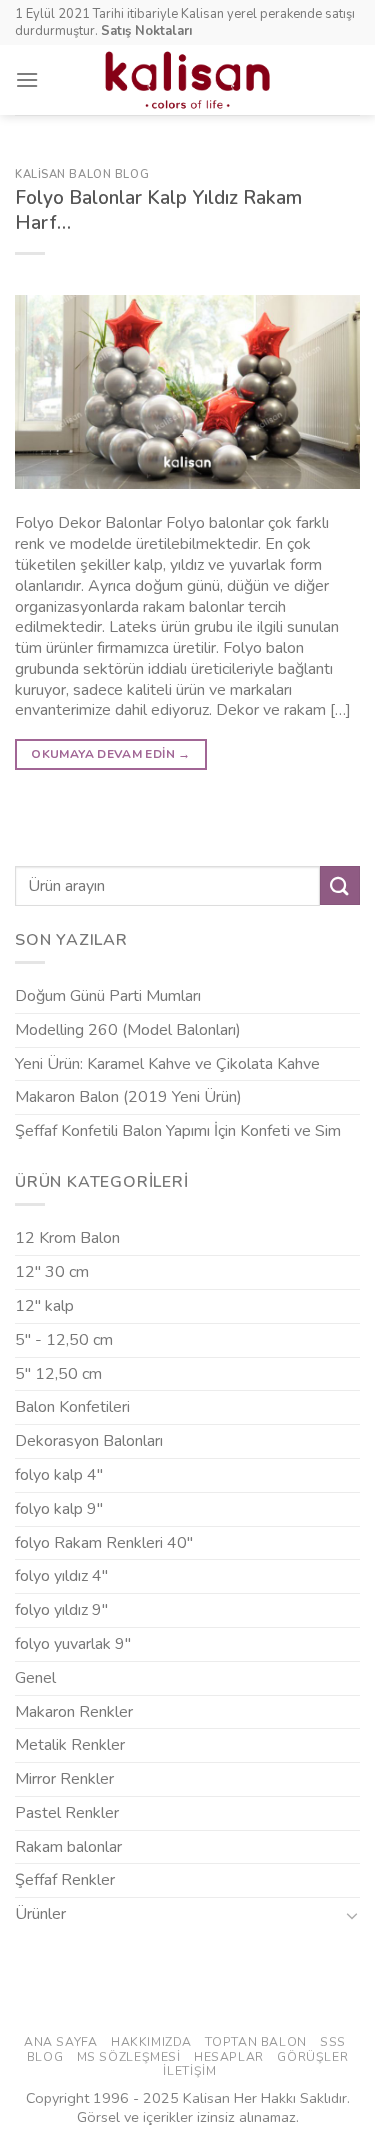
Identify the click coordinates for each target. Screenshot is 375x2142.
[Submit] (340, 885)
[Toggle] (352, 1915)
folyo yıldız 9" (61, 1610)
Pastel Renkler (67, 1813)
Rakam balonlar (68, 1847)
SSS (333, 2042)
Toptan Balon (255, 2042)
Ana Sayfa (61, 2042)
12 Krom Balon (67, 1238)
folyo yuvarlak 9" (73, 1644)
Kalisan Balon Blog (82, 174)
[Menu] (27, 79)
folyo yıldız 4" (61, 1576)
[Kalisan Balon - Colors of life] (187, 80)
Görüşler (312, 2057)
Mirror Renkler (64, 1779)
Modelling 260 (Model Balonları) (128, 1030)
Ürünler (40, 1914)
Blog (45, 2057)
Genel (35, 1678)
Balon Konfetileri (72, 1407)
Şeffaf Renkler (65, 1880)
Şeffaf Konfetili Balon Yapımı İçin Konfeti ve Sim (178, 1131)
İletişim (189, 2071)
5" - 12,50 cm (64, 1340)
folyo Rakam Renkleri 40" (104, 1543)
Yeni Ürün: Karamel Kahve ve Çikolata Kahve (167, 1064)
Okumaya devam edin (110, 754)
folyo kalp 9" (59, 1509)
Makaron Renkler (74, 1712)
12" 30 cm (52, 1272)
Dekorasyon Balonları (89, 1441)
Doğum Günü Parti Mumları (108, 996)
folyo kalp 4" (59, 1475)
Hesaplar (229, 2057)
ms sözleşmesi (129, 2057)
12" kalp (44, 1306)
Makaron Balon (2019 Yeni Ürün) (128, 1097)
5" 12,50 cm (58, 1374)
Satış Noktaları (146, 31)
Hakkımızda (151, 2042)
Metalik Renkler (70, 1745)
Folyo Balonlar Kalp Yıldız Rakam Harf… (158, 210)
